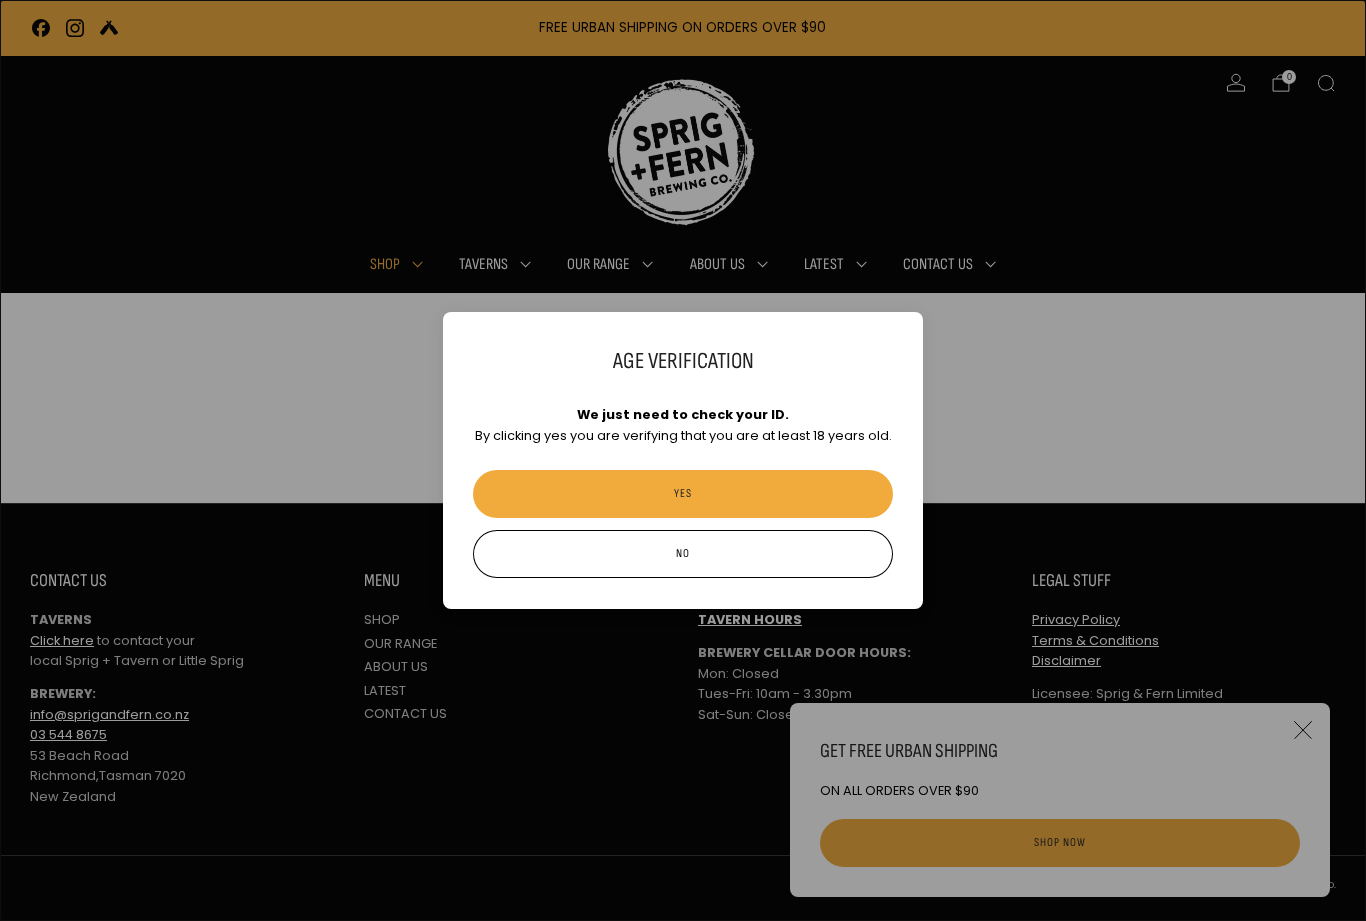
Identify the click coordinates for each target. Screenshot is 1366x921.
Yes (683, 493)
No (683, 553)
